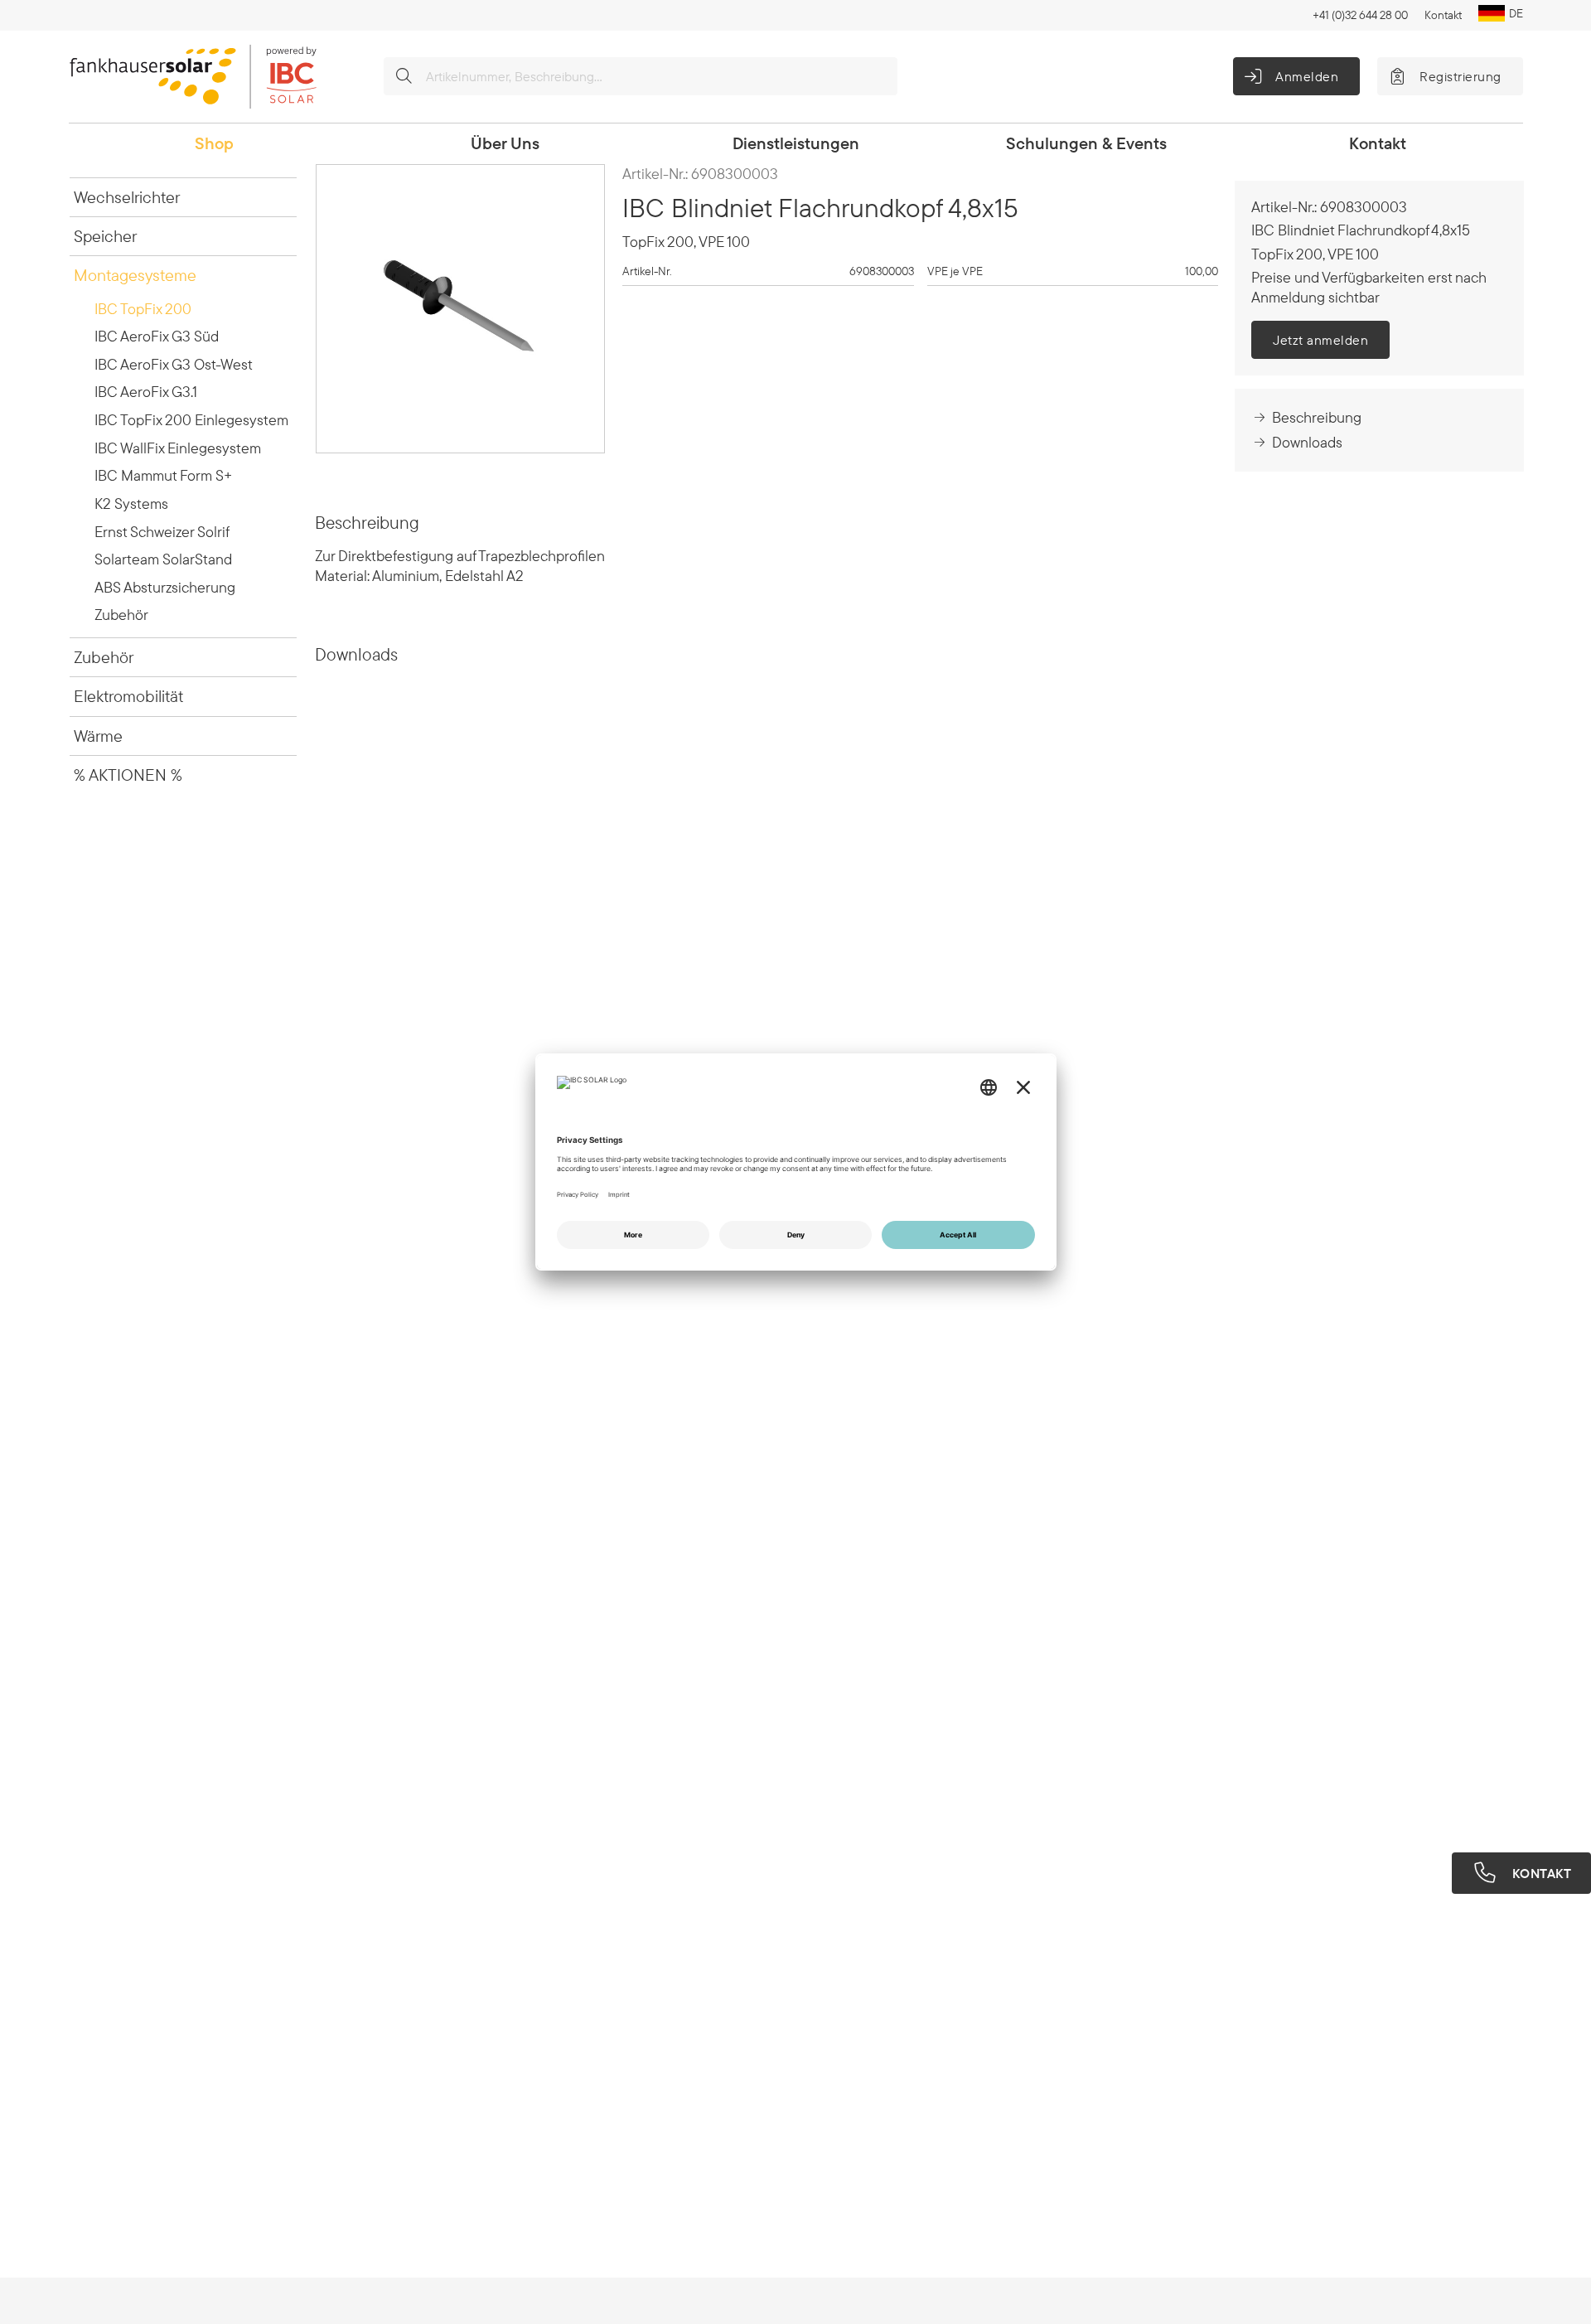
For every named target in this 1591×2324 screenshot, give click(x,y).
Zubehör (121, 615)
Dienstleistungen (796, 143)
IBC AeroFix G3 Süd (157, 336)
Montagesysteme (135, 275)
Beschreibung (1317, 417)
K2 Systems (131, 504)
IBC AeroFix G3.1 (146, 392)
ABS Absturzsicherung (165, 587)
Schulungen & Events (1086, 143)
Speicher (105, 236)
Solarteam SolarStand (163, 559)
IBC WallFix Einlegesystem (178, 448)
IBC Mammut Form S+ (163, 475)
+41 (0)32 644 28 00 (1360, 15)
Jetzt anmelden (1320, 340)
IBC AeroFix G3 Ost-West (174, 364)
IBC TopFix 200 (143, 309)
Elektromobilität (128, 696)
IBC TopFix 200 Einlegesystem (191, 420)
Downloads (1307, 442)
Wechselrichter (127, 197)
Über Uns (505, 143)
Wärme (98, 736)
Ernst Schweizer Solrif (162, 532)
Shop (214, 143)
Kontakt (1443, 15)
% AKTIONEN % (128, 775)
